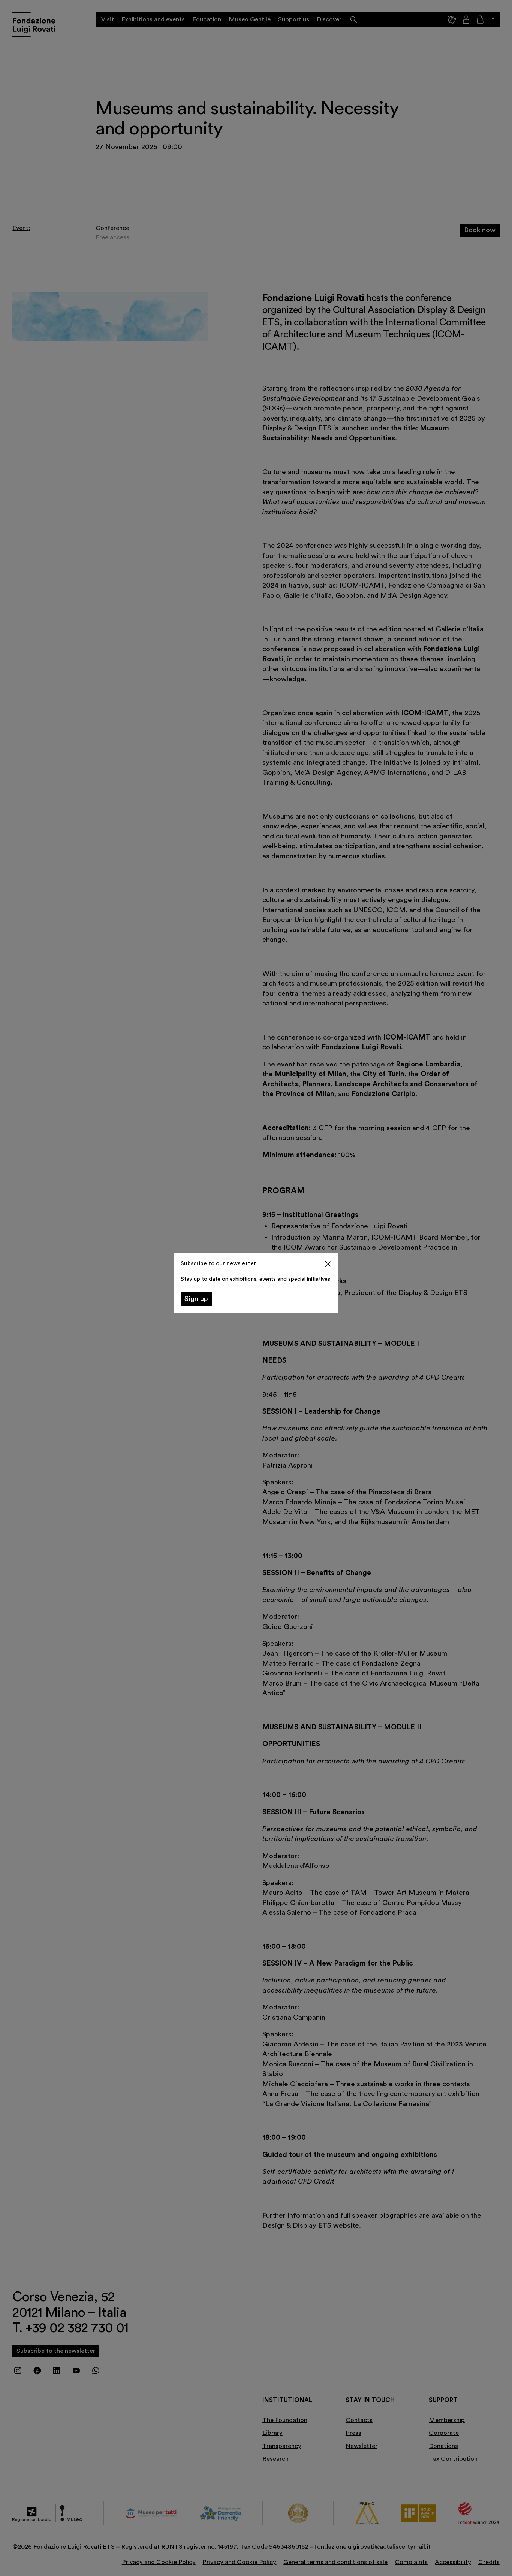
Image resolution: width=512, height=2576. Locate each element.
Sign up (196, 1299)
